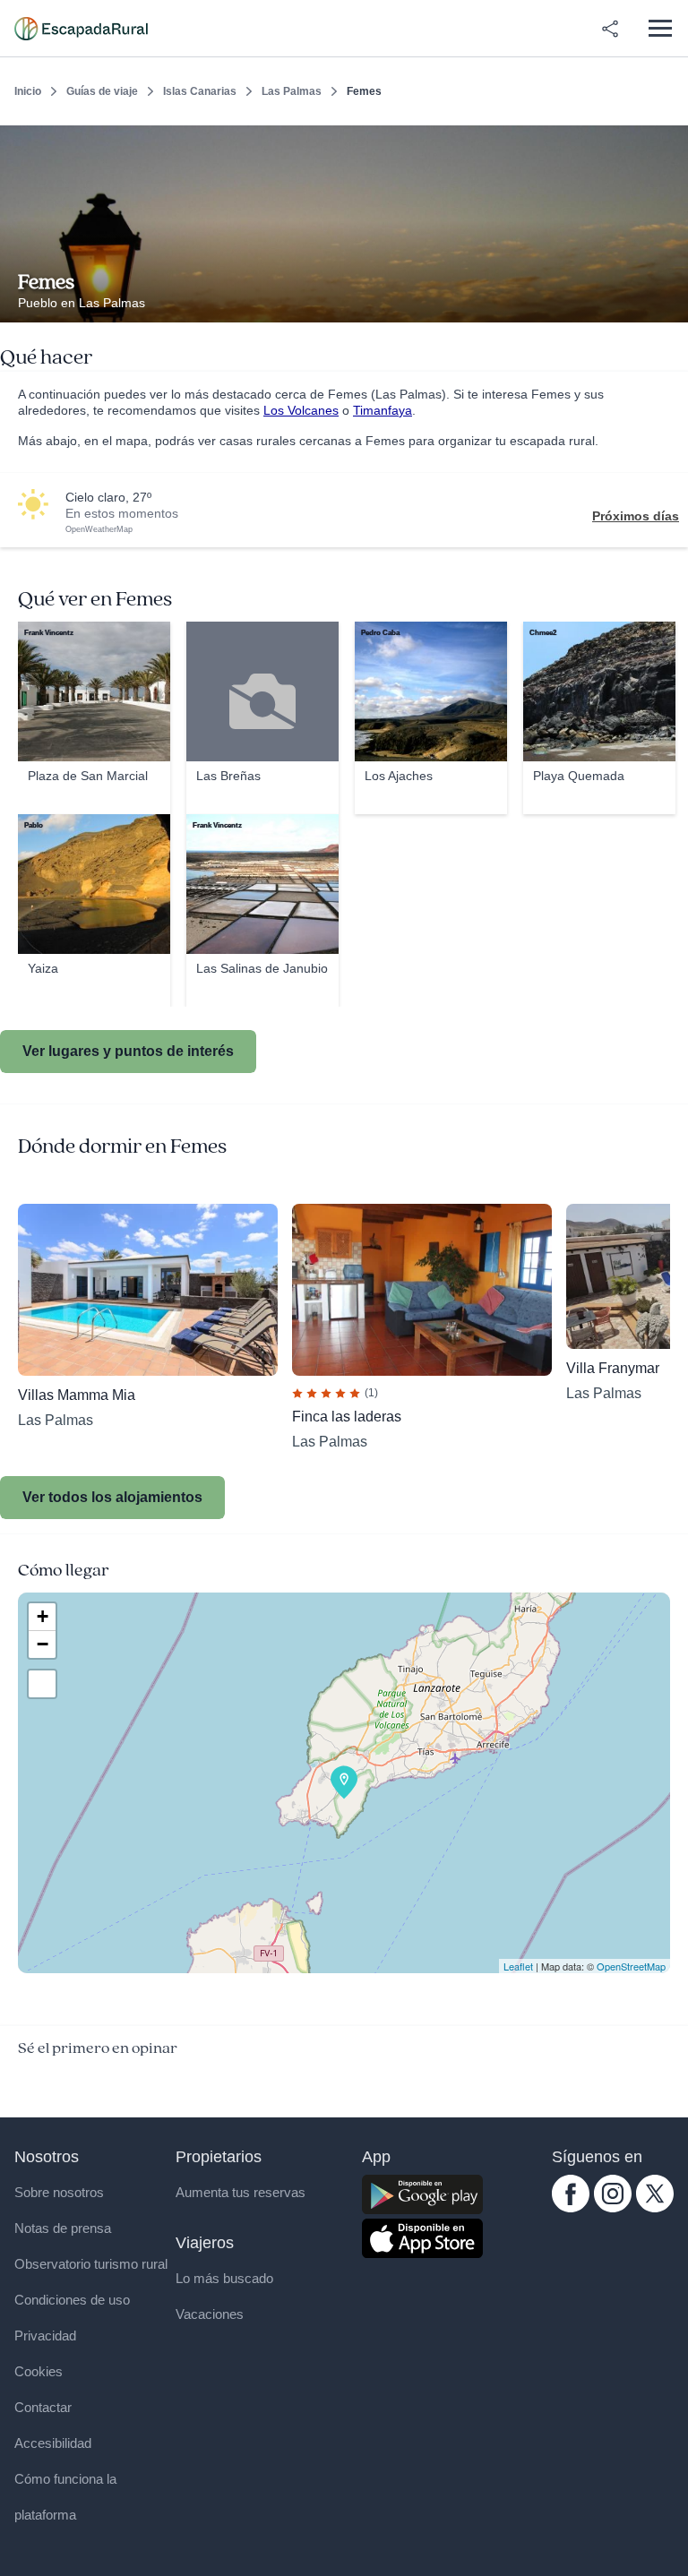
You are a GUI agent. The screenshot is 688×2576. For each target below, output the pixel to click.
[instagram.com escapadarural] (613, 2208)
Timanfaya (383, 410)
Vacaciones (210, 2314)
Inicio (28, 91)
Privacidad (45, 2336)
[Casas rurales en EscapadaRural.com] (81, 29)
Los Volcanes (301, 410)
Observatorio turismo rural (91, 2264)
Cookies (39, 2371)
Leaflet (518, 1966)
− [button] (43, 1644)
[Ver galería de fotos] (670, 302)
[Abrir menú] (660, 28)
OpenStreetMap (631, 1966)
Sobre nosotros (59, 2192)
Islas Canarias (200, 91)
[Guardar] (668, 140)
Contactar (43, 2407)
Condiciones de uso (72, 2300)
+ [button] (43, 1616)
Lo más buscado (224, 2278)
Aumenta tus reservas (241, 2192)
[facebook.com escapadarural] (571, 2208)
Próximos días (636, 516)
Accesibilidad (53, 2443)
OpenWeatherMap (99, 529)
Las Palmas (292, 91)
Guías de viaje (102, 91)
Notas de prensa (63, 2228)
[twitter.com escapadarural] (655, 2208)
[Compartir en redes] (610, 29)
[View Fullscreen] (42, 1684)
